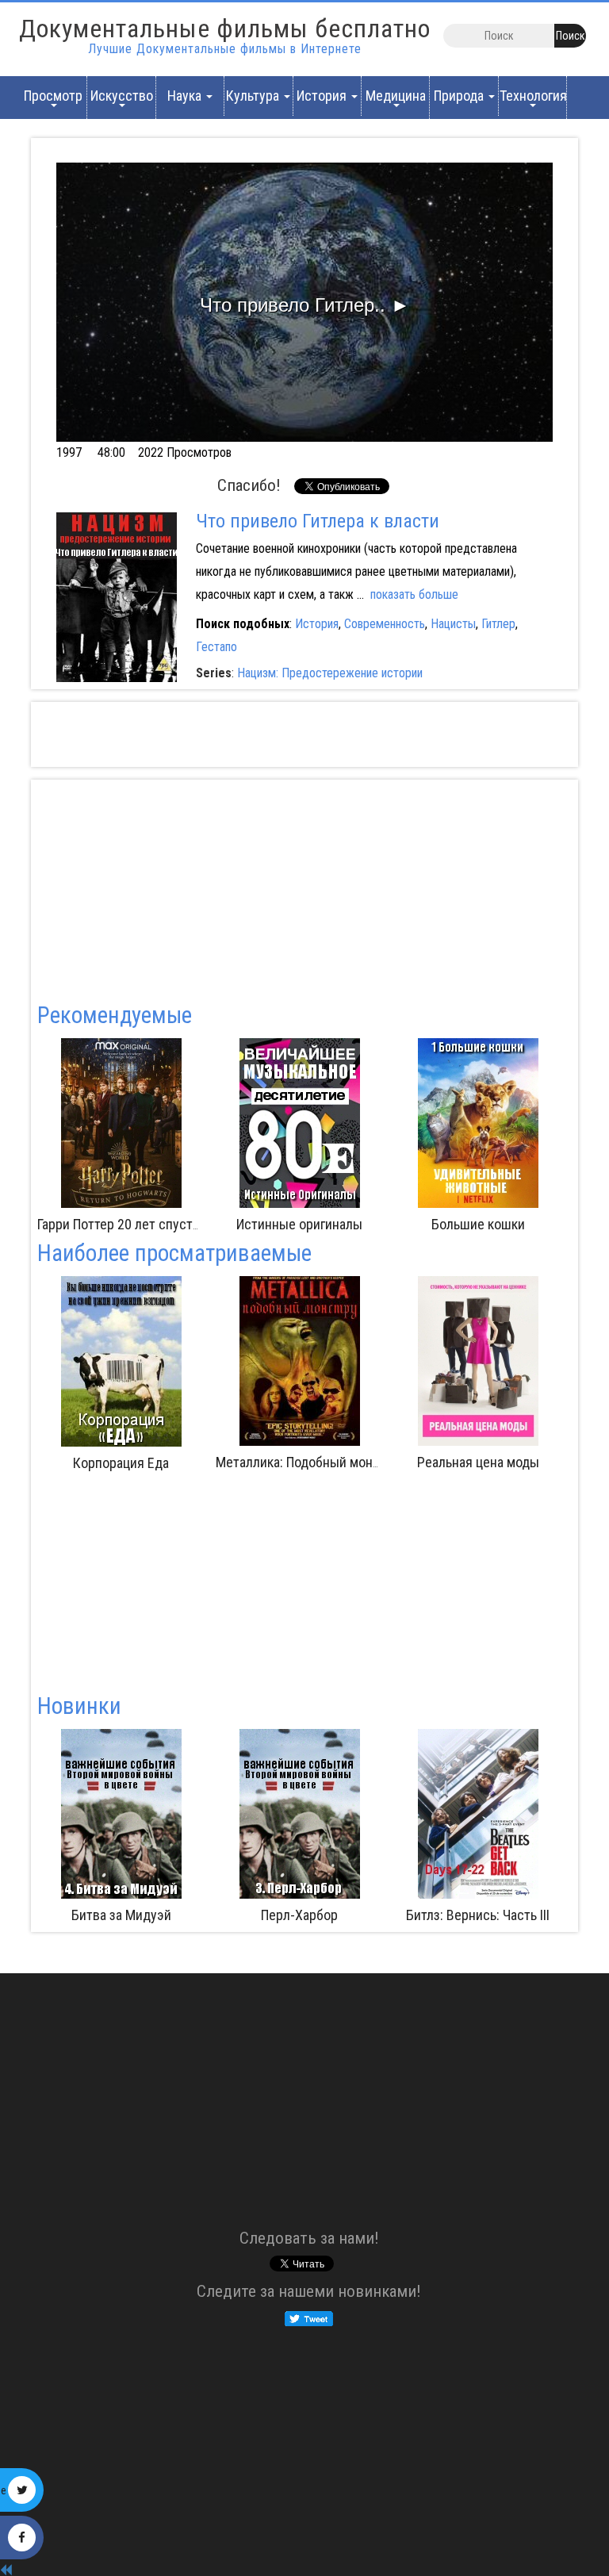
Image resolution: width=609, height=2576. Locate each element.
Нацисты (453, 624)
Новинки (79, 1706)
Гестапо (216, 647)
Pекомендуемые (115, 1015)
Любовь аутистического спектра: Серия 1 (179, 1462)
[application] (304, 302)
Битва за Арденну (300, 1915)
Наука (186, 96)
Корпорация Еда (318, 1463)
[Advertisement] (304, 734)
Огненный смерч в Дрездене (123, 1915)
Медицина (396, 96)
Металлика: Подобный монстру (504, 1462)
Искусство (122, 96)
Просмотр (53, 96)
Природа (460, 96)
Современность (385, 624)
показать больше (414, 594)
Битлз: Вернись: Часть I (385, 1224)
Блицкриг (207, 1224)
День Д (478, 1915)
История (323, 96)
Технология (533, 96)
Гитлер (498, 624)
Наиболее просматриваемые (174, 1253)
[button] (305, 302)
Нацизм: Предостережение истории (330, 673)
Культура (254, 96)
